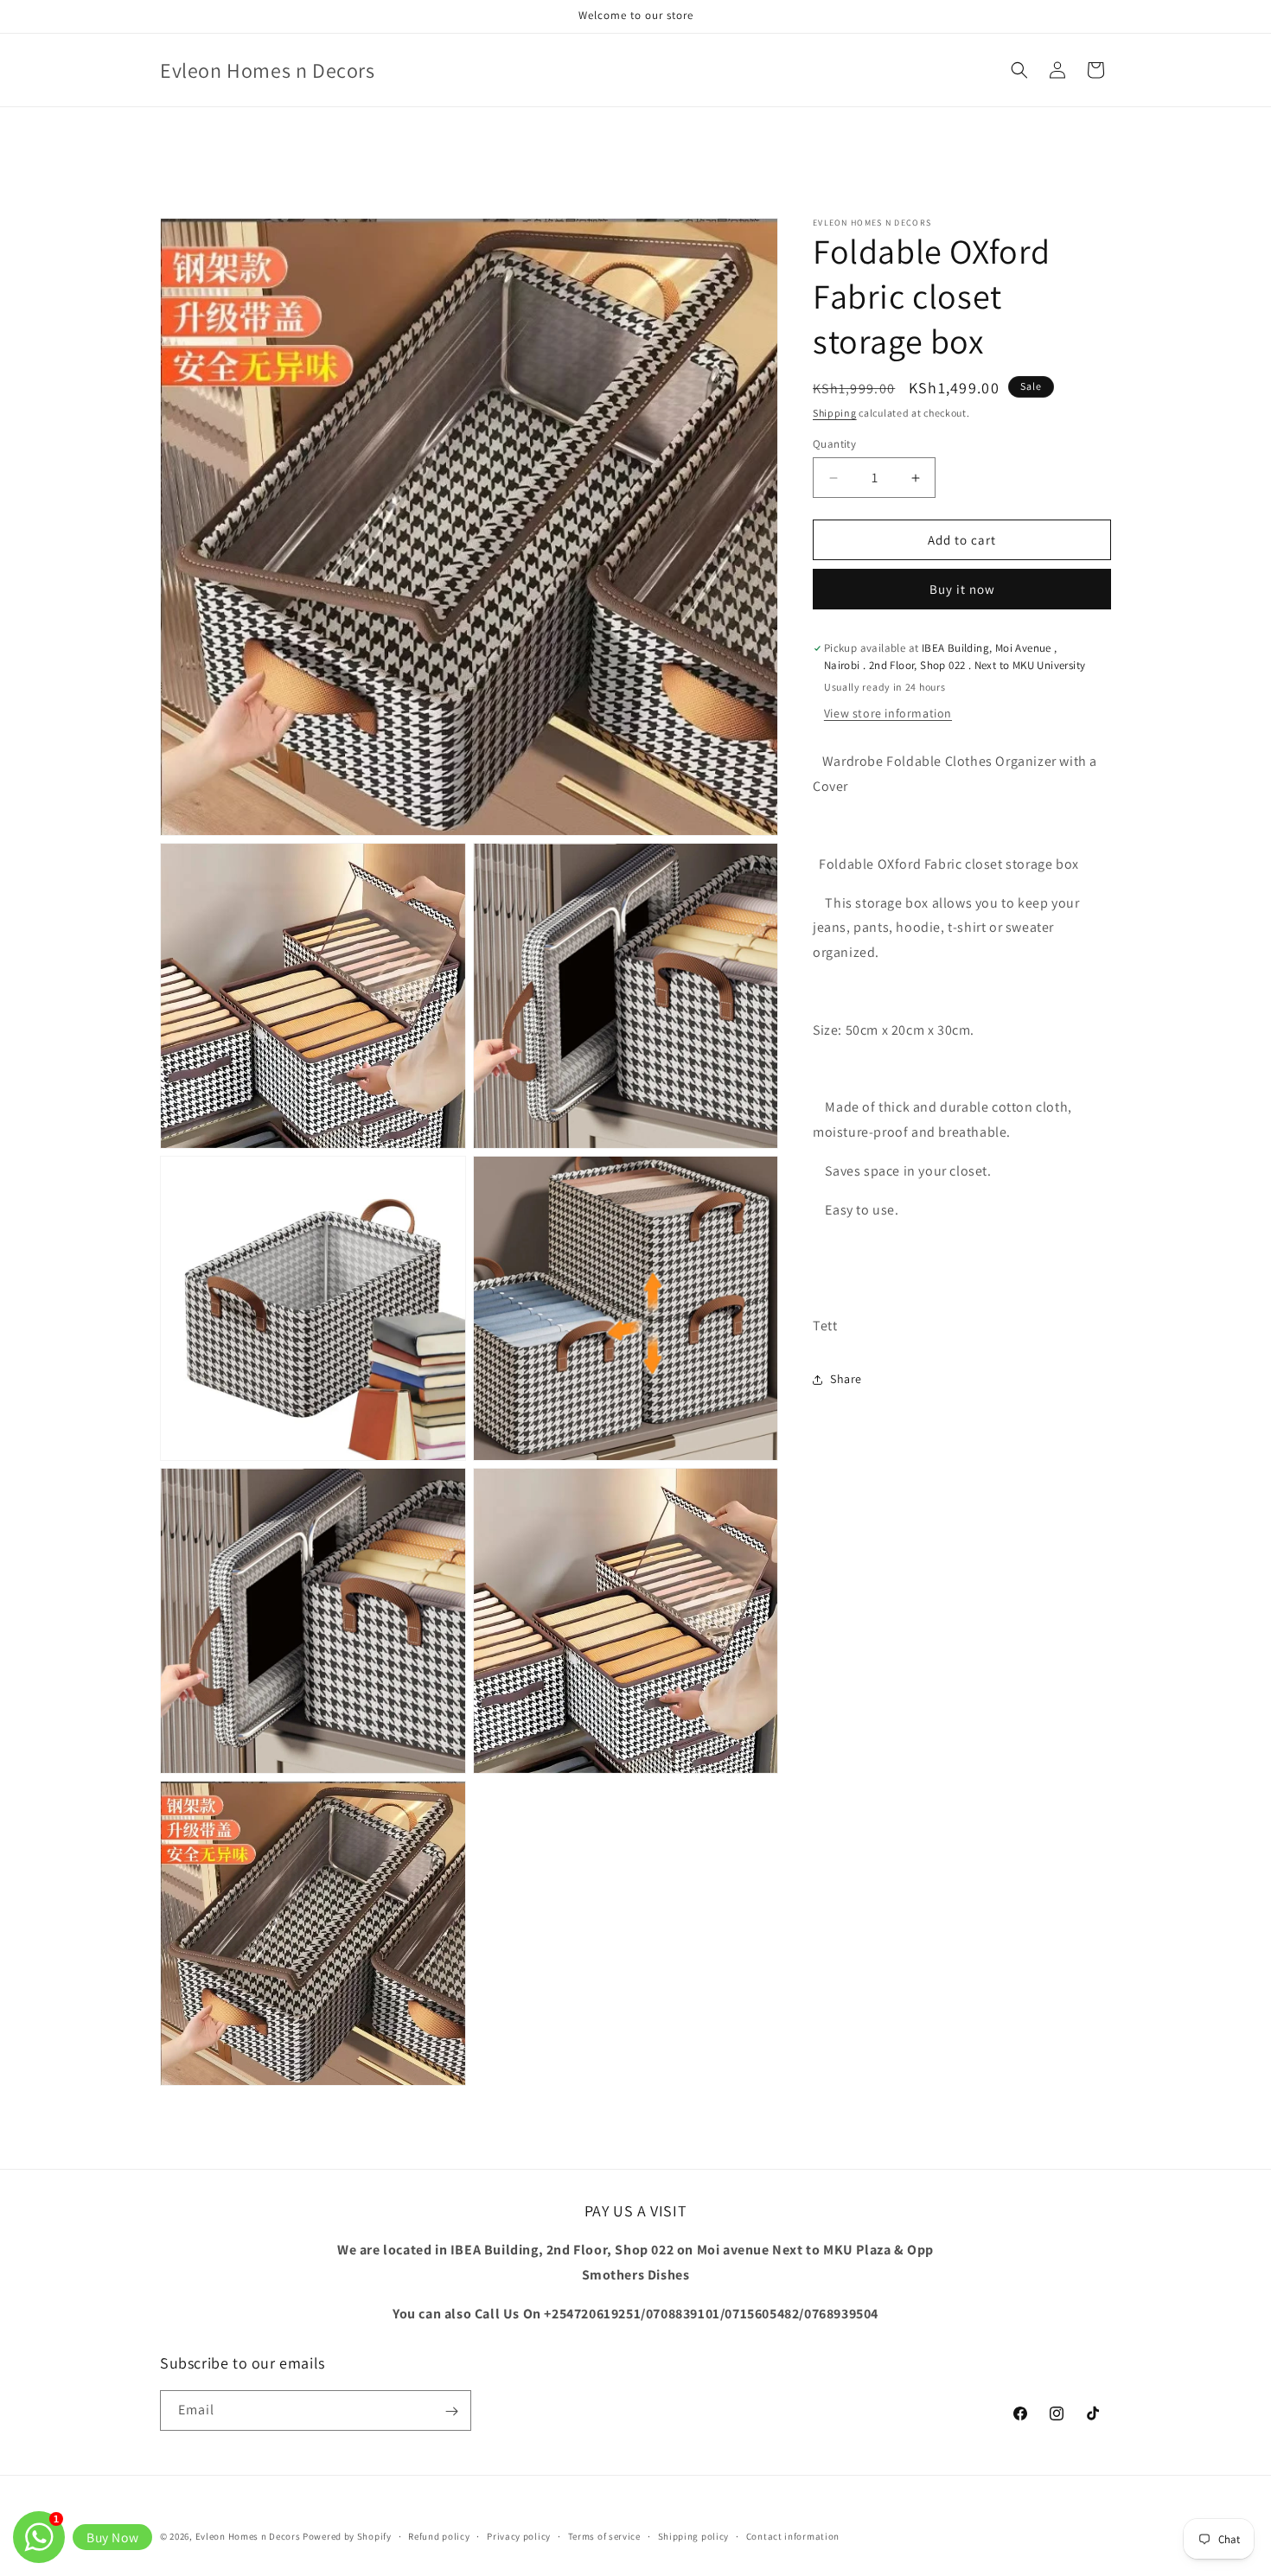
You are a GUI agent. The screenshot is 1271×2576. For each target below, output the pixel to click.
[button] (1019, 70)
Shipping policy (694, 2535)
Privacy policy (519, 2535)
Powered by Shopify (347, 2536)
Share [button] (846, 1380)
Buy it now (962, 589)
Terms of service (604, 2535)
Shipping (835, 413)
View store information (888, 714)
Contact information (793, 2535)
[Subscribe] (451, 2411)
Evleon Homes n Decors (248, 2536)
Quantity (834, 444)
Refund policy (439, 2535)
